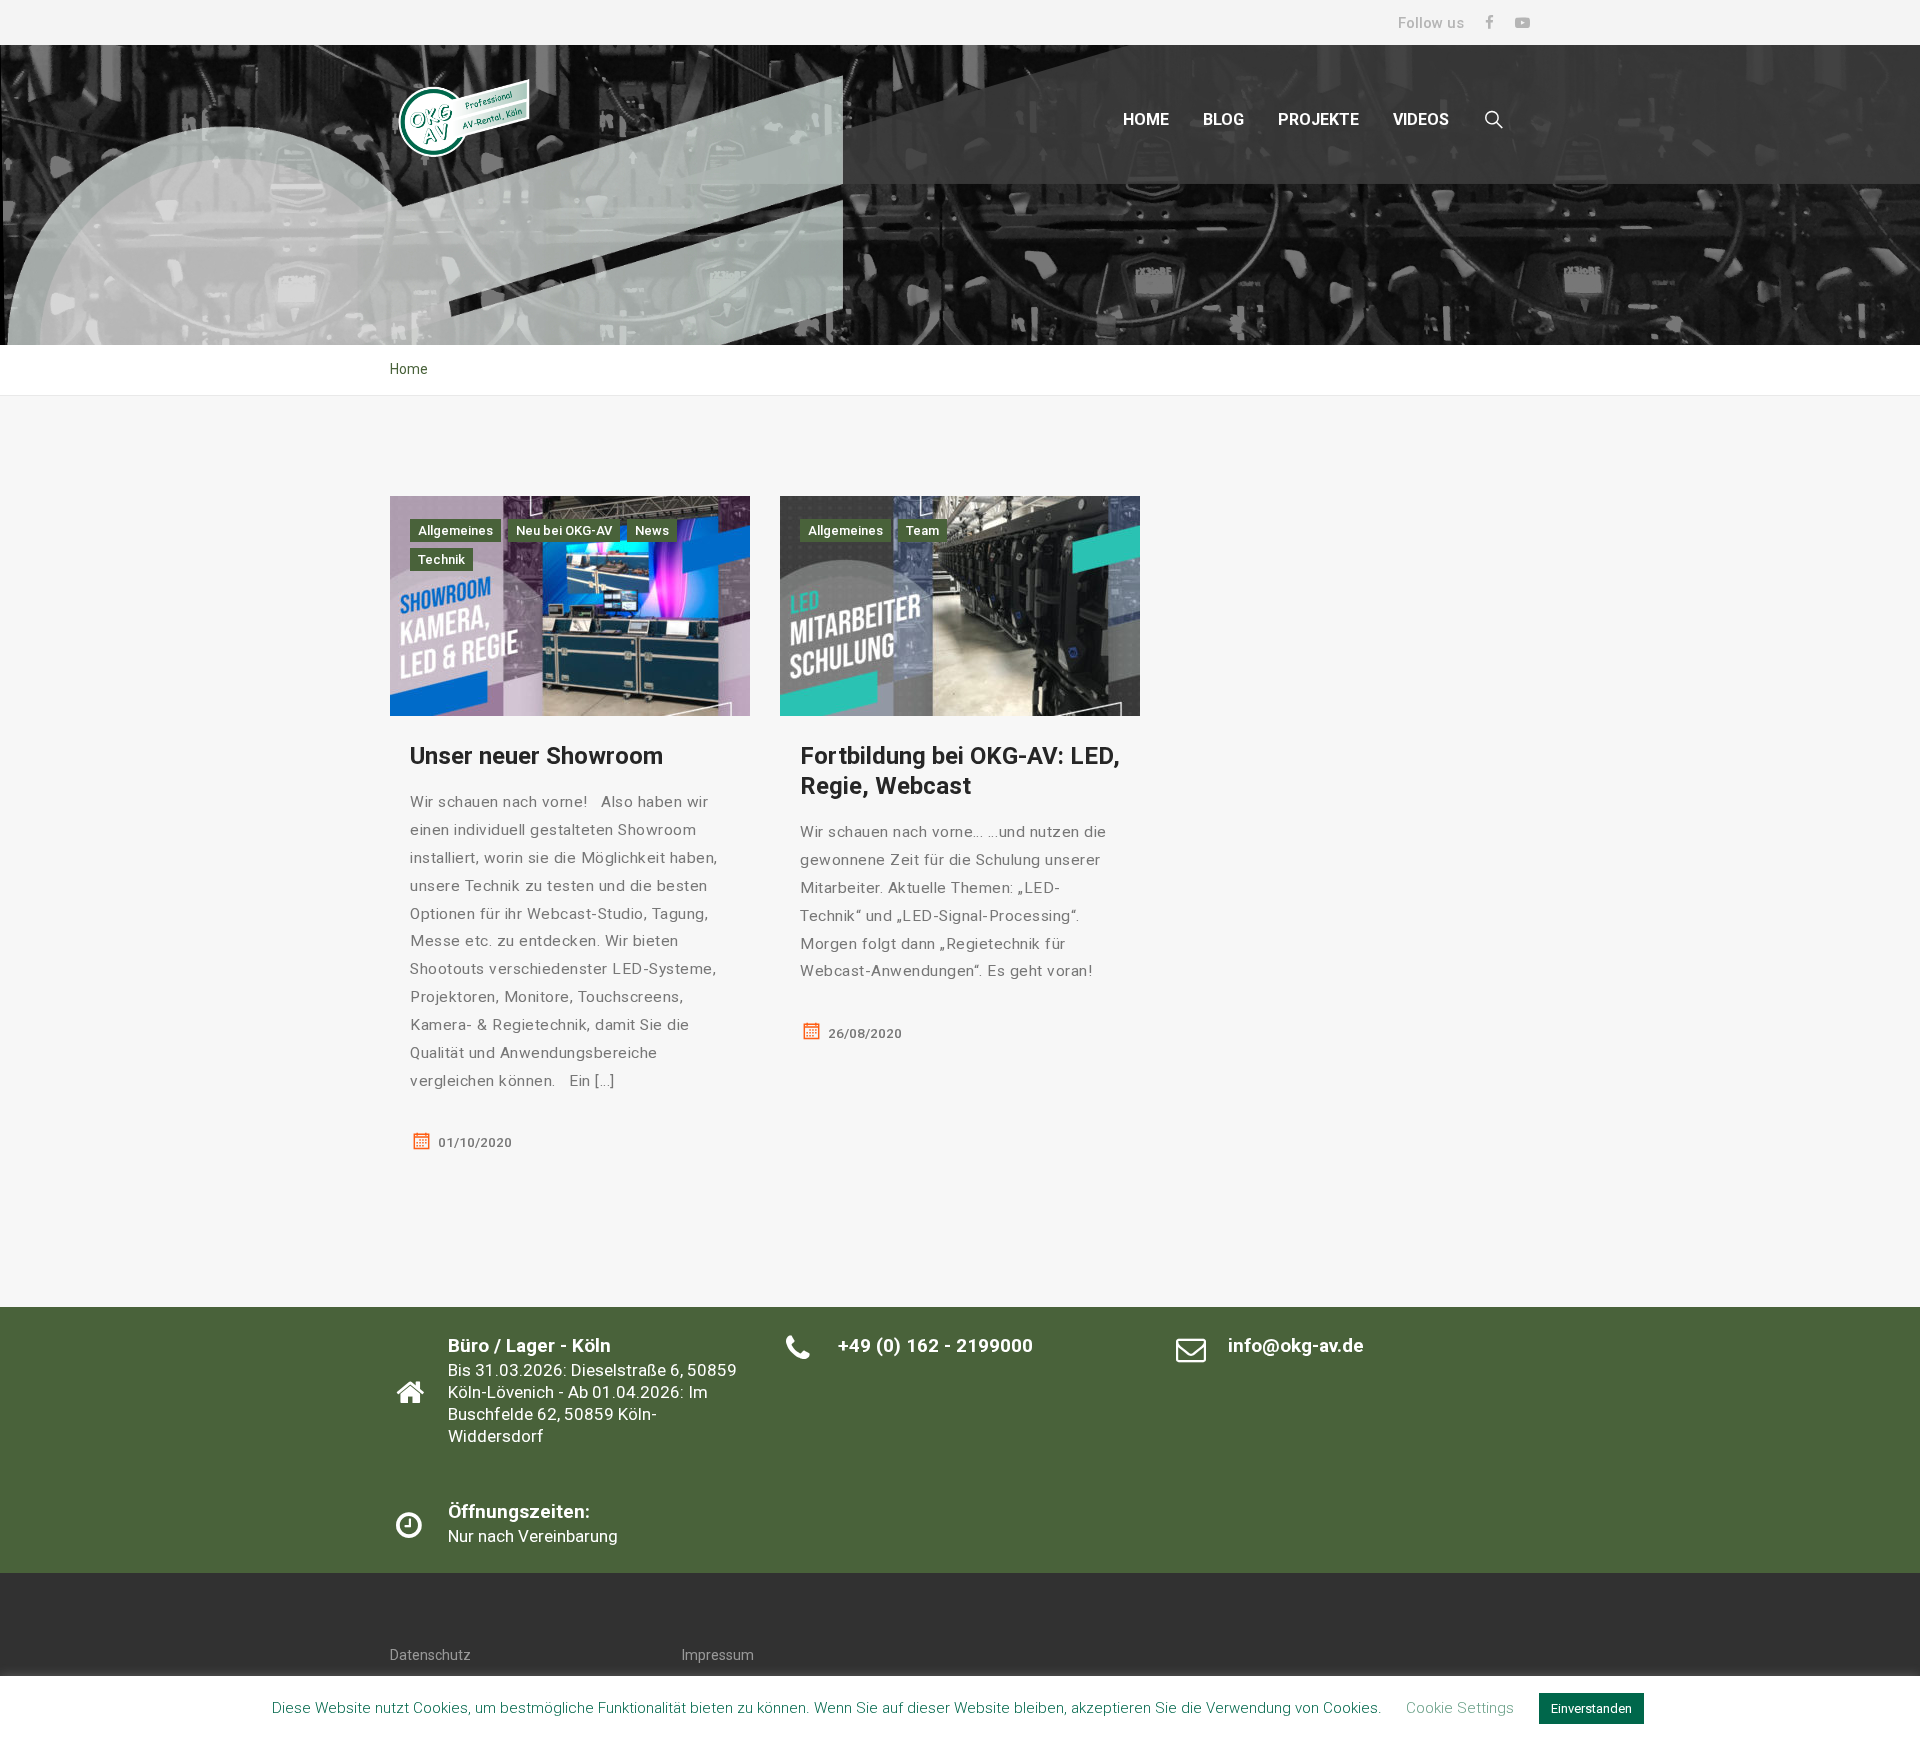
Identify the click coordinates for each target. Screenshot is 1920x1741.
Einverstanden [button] (1591, 1708)
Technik (441, 559)
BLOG (1223, 119)
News (652, 530)
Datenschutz (430, 1655)
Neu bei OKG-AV (564, 530)
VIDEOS (1421, 119)
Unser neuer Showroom (536, 756)
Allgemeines (455, 530)
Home (409, 369)
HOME (1146, 119)
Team (922, 530)
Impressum (718, 1655)
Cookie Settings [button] (1460, 1708)
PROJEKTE (1318, 119)
